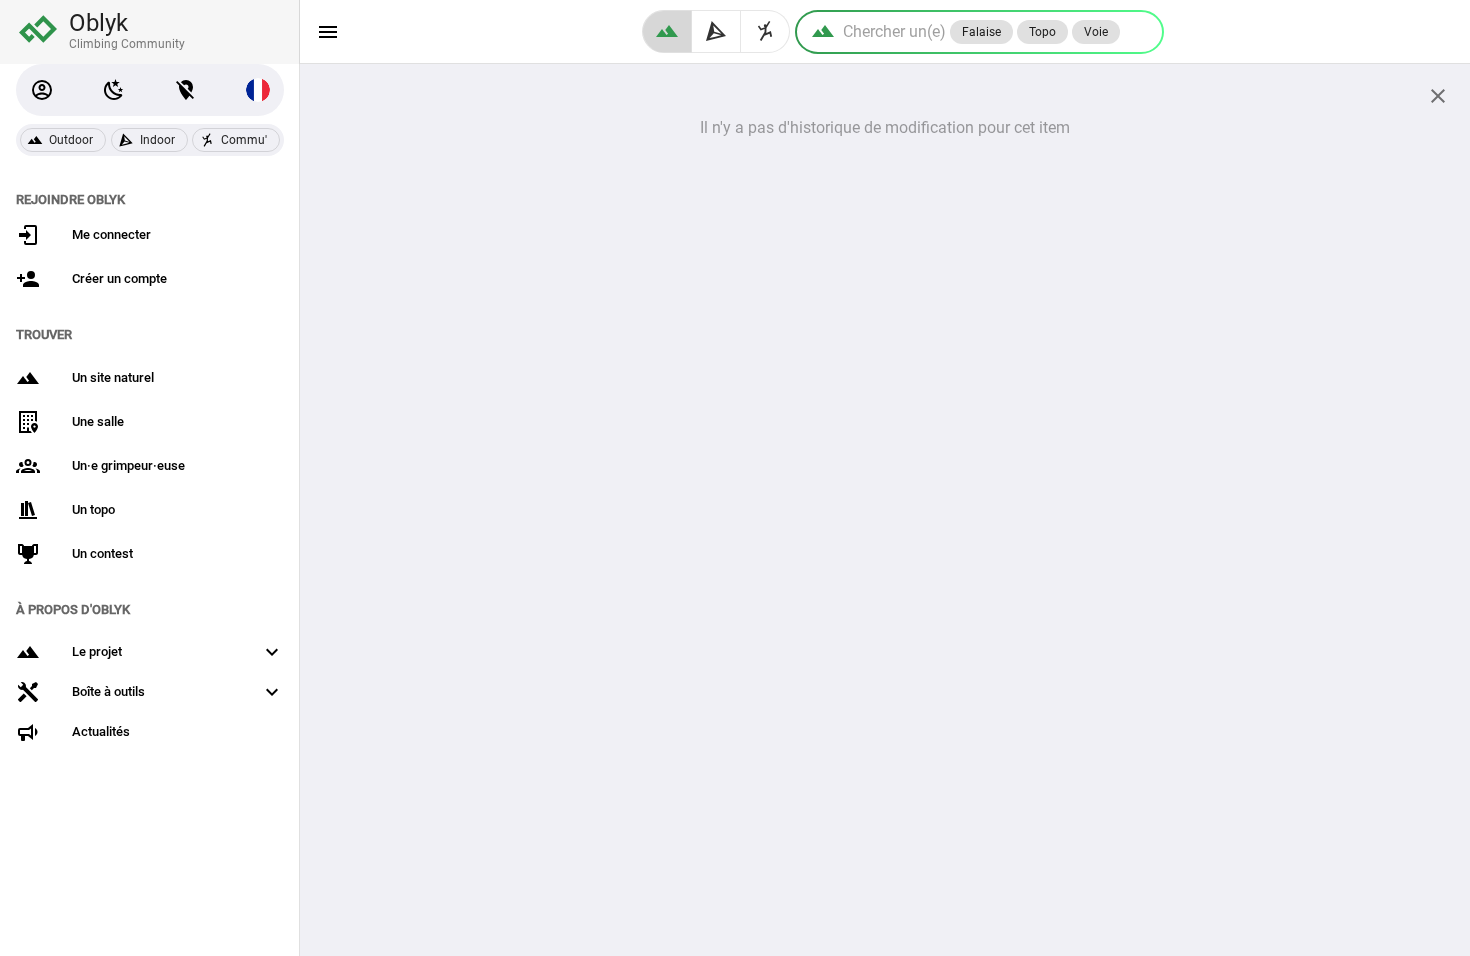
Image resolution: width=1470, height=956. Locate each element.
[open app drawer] (328, 32)
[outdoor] (667, 31)
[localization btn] (186, 90)
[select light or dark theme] (114, 90)
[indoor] (716, 31)
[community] (765, 31)
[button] (42, 90)
